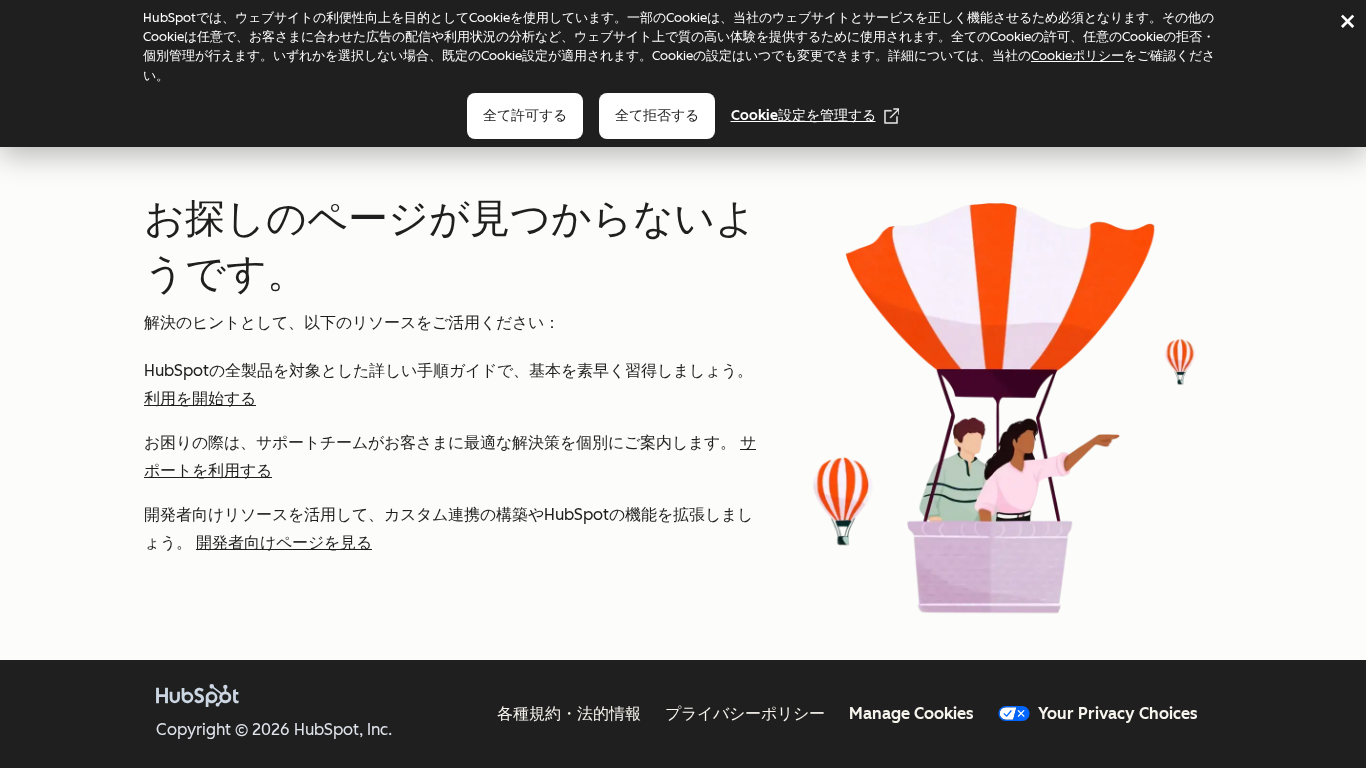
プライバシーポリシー (745, 713)
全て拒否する (657, 115)
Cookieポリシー (1077, 55)
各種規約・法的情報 (569, 713)
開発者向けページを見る (284, 542)
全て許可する (525, 115)
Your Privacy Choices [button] (1118, 713)
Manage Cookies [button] (911, 713)
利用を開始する (200, 398)
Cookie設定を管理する (803, 115)
